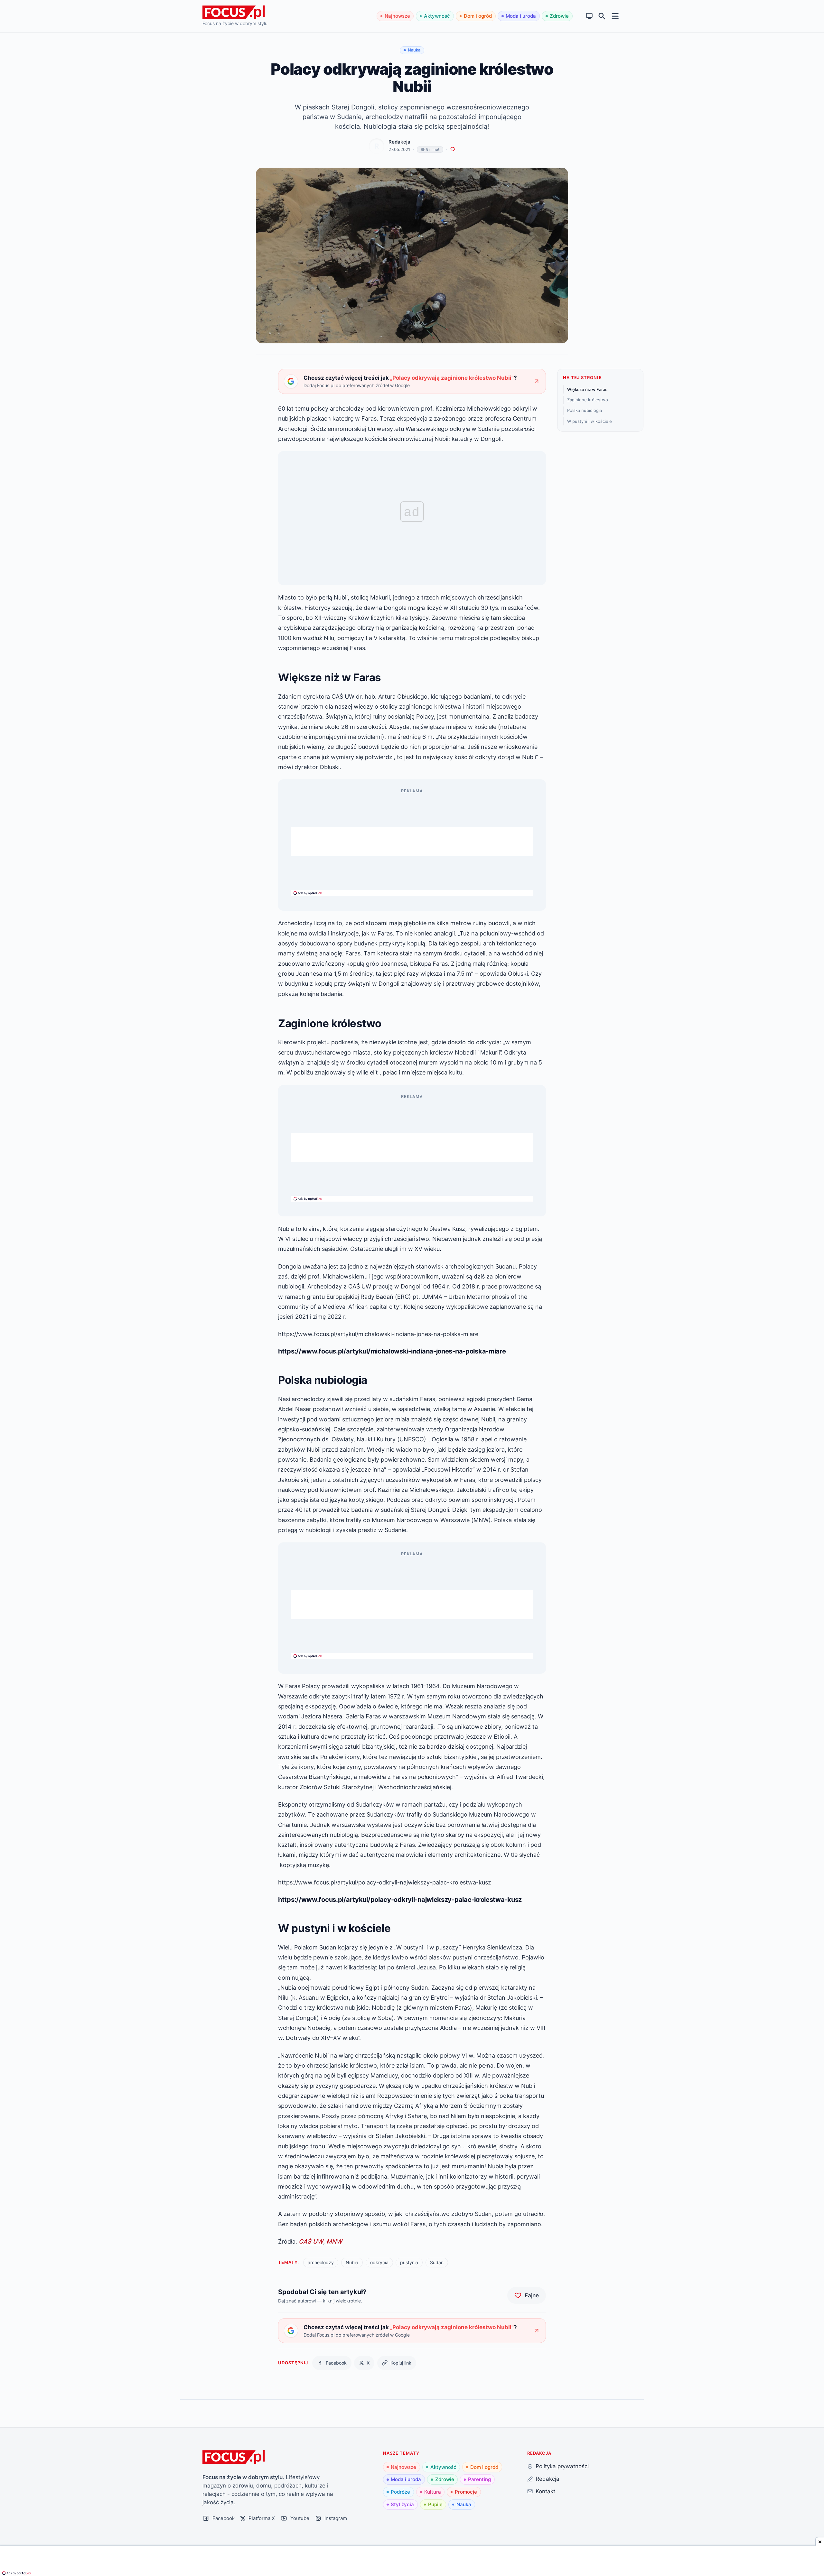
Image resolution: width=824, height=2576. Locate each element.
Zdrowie (559, 16)
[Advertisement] (412, 842)
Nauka (464, 2504)
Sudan (437, 2262)
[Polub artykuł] (453, 149)
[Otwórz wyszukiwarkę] (602, 16)
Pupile (435, 2504)
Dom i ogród (478, 16)
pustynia (409, 2262)
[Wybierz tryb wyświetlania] (590, 16)
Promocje (466, 2492)
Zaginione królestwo (588, 400)
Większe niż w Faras (587, 389)
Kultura (433, 2492)
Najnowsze (397, 16)
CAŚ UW (311, 2241)
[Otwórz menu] (615, 16)
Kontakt (545, 2491)
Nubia (352, 2262)
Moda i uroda (521, 16)
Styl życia (402, 2504)
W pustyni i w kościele (590, 421)
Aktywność (437, 16)
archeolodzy (321, 2262)
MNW (334, 2241)
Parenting (479, 2479)
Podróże (400, 2492)
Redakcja (399, 142)
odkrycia (379, 2262)
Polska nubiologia (585, 410)
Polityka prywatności (562, 2466)
